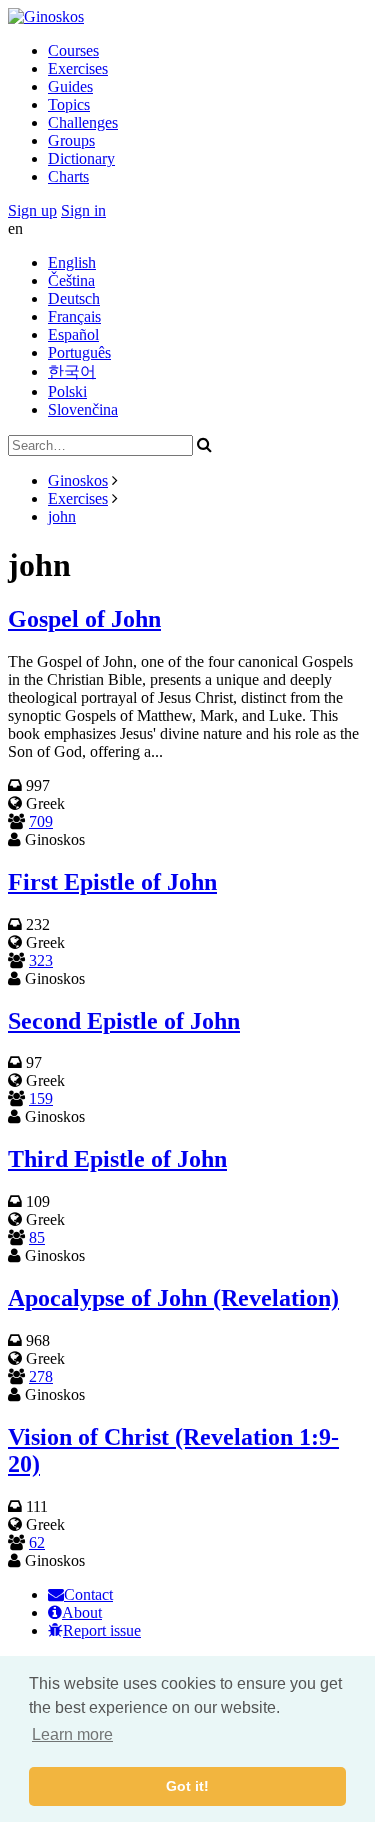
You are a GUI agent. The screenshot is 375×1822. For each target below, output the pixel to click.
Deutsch (74, 298)
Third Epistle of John (117, 1159)
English (72, 262)
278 (41, 1376)
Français (74, 316)
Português (79, 352)
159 (41, 1098)
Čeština (71, 280)
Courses (73, 50)
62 (37, 1542)
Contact (88, 1594)
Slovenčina (83, 409)
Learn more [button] (72, 1734)
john (62, 516)
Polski (67, 391)
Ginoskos (78, 480)
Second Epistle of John (124, 1021)
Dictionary (81, 158)
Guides (70, 86)
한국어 (72, 371)
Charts (68, 176)
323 (41, 960)
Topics (69, 104)
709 (41, 821)
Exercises (78, 68)
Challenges (83, 122)
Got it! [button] (187, 1786)
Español (73, 334)
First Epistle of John (112, 882)
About (82, 1612)
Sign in (83, 210)
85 (37, 1237)
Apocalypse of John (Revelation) (173, 1298)
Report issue (102, 1630)
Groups (71, 140)
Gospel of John (84, 619)
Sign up (32, 210)
